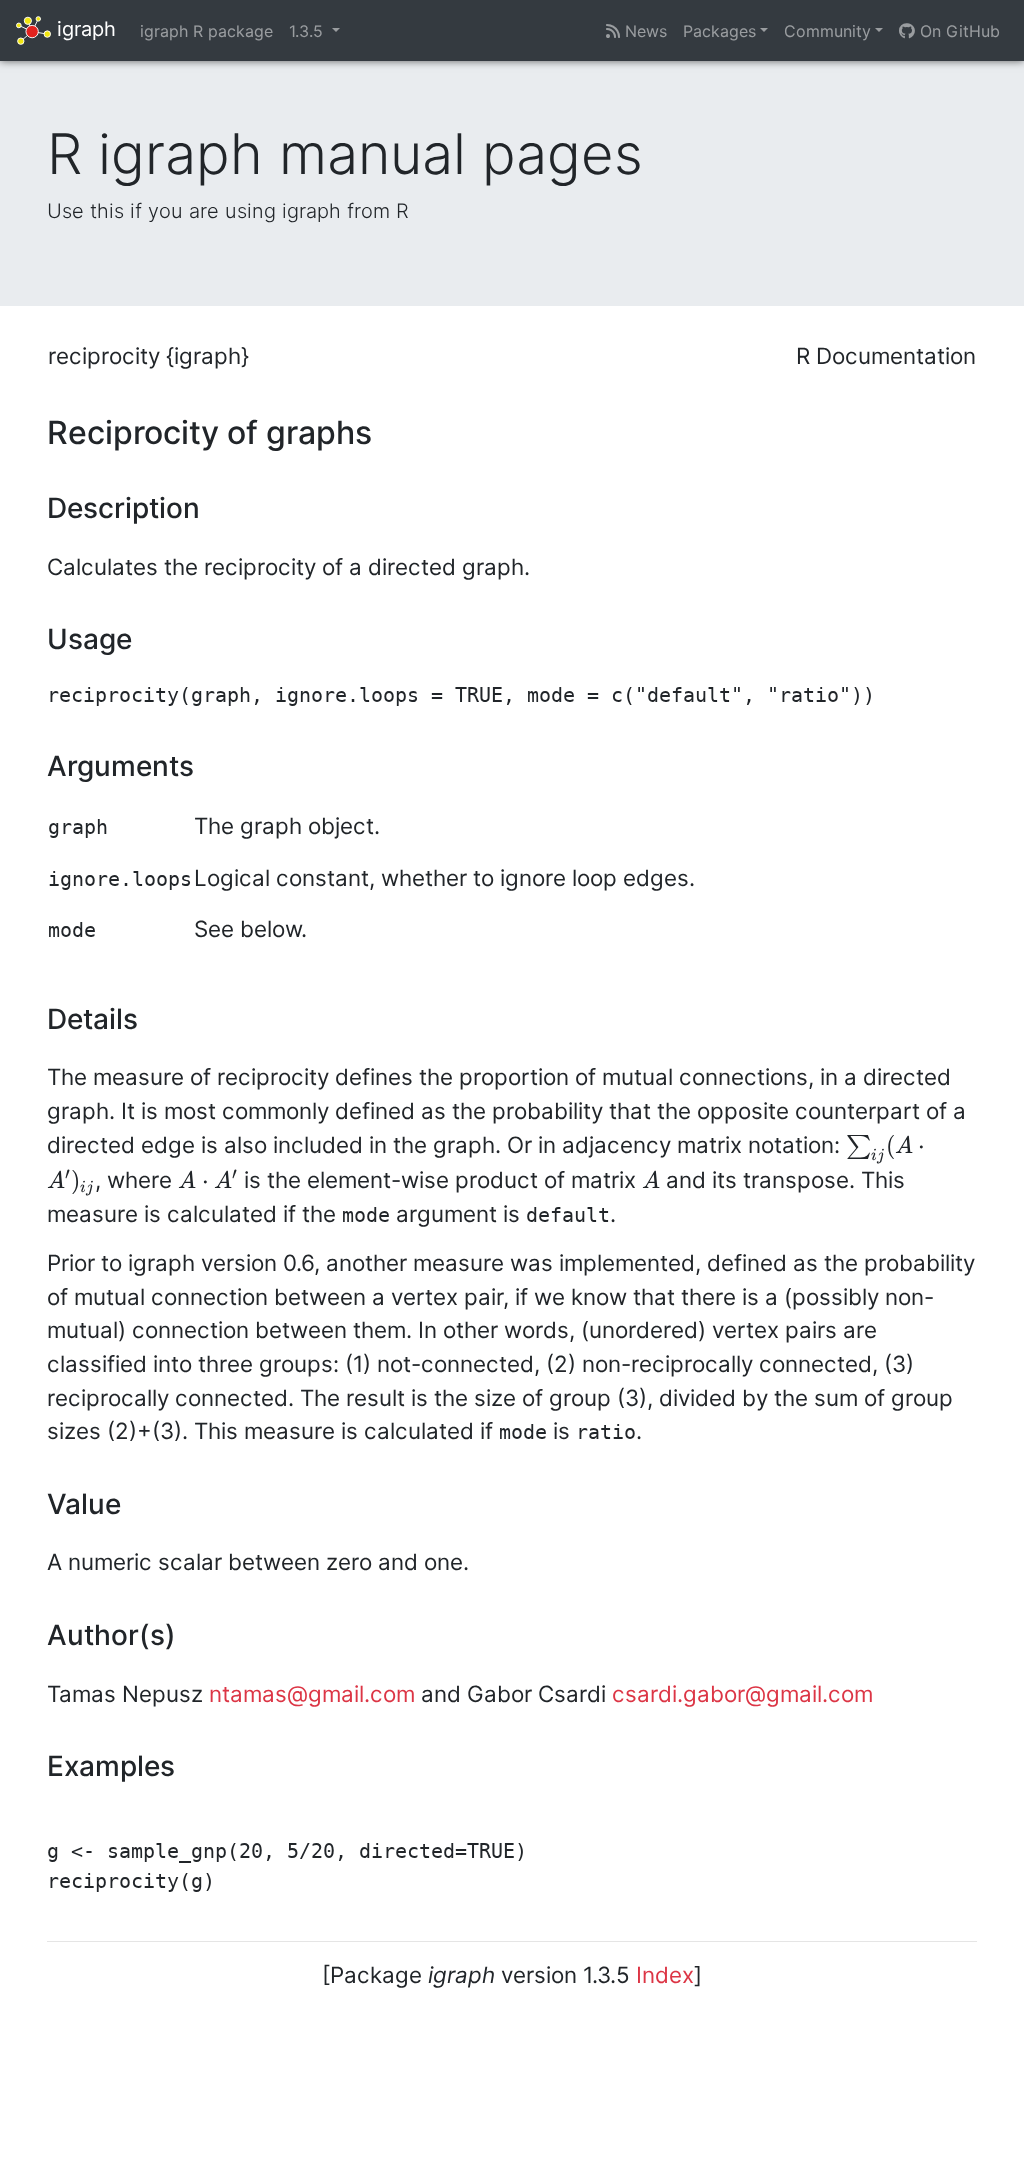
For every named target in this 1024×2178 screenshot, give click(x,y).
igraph (83, 29)
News (643, 31)
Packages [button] (719, 31)
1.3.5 (308, 31)
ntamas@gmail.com (312, 1693)
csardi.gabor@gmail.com (742, 1693)
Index (665, 1974)
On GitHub (957, 31)
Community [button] (827, 31)
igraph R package (206, 31)
